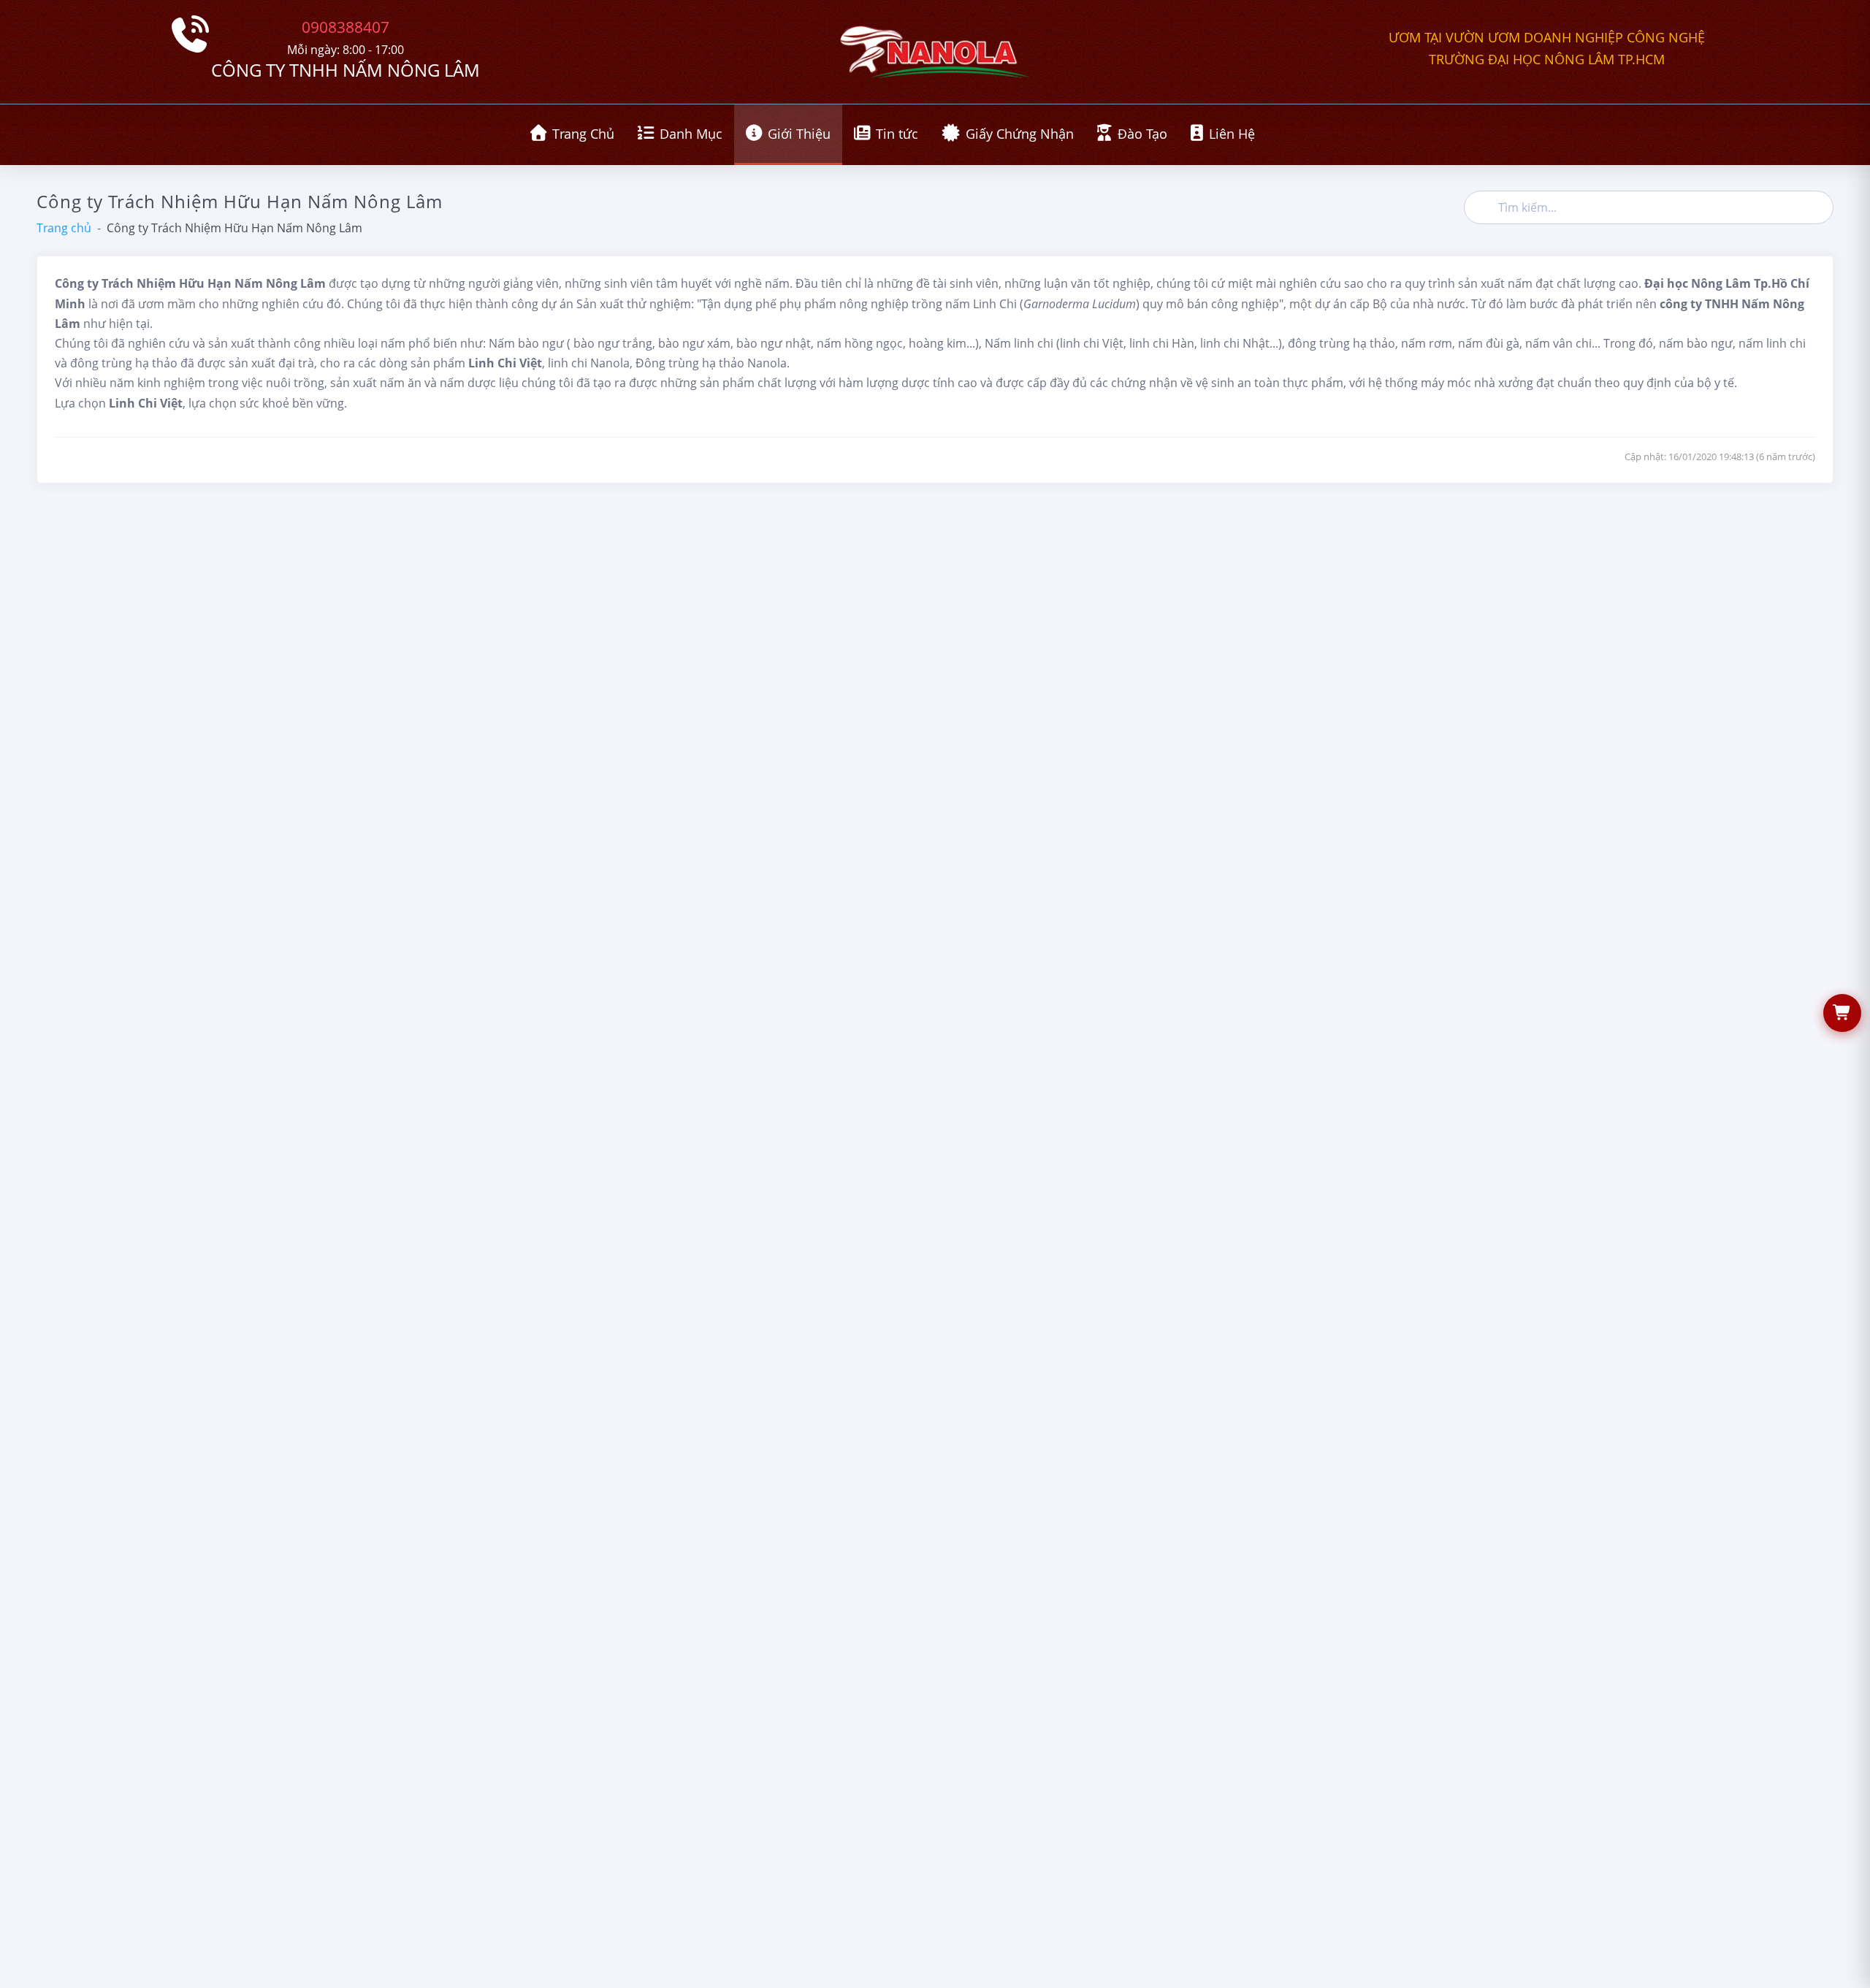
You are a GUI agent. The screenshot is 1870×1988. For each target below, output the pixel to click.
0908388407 (346, 27)
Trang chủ (64, 228)
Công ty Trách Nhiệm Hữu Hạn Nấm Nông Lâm (234, 228)
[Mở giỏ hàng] (1842, 1013)
